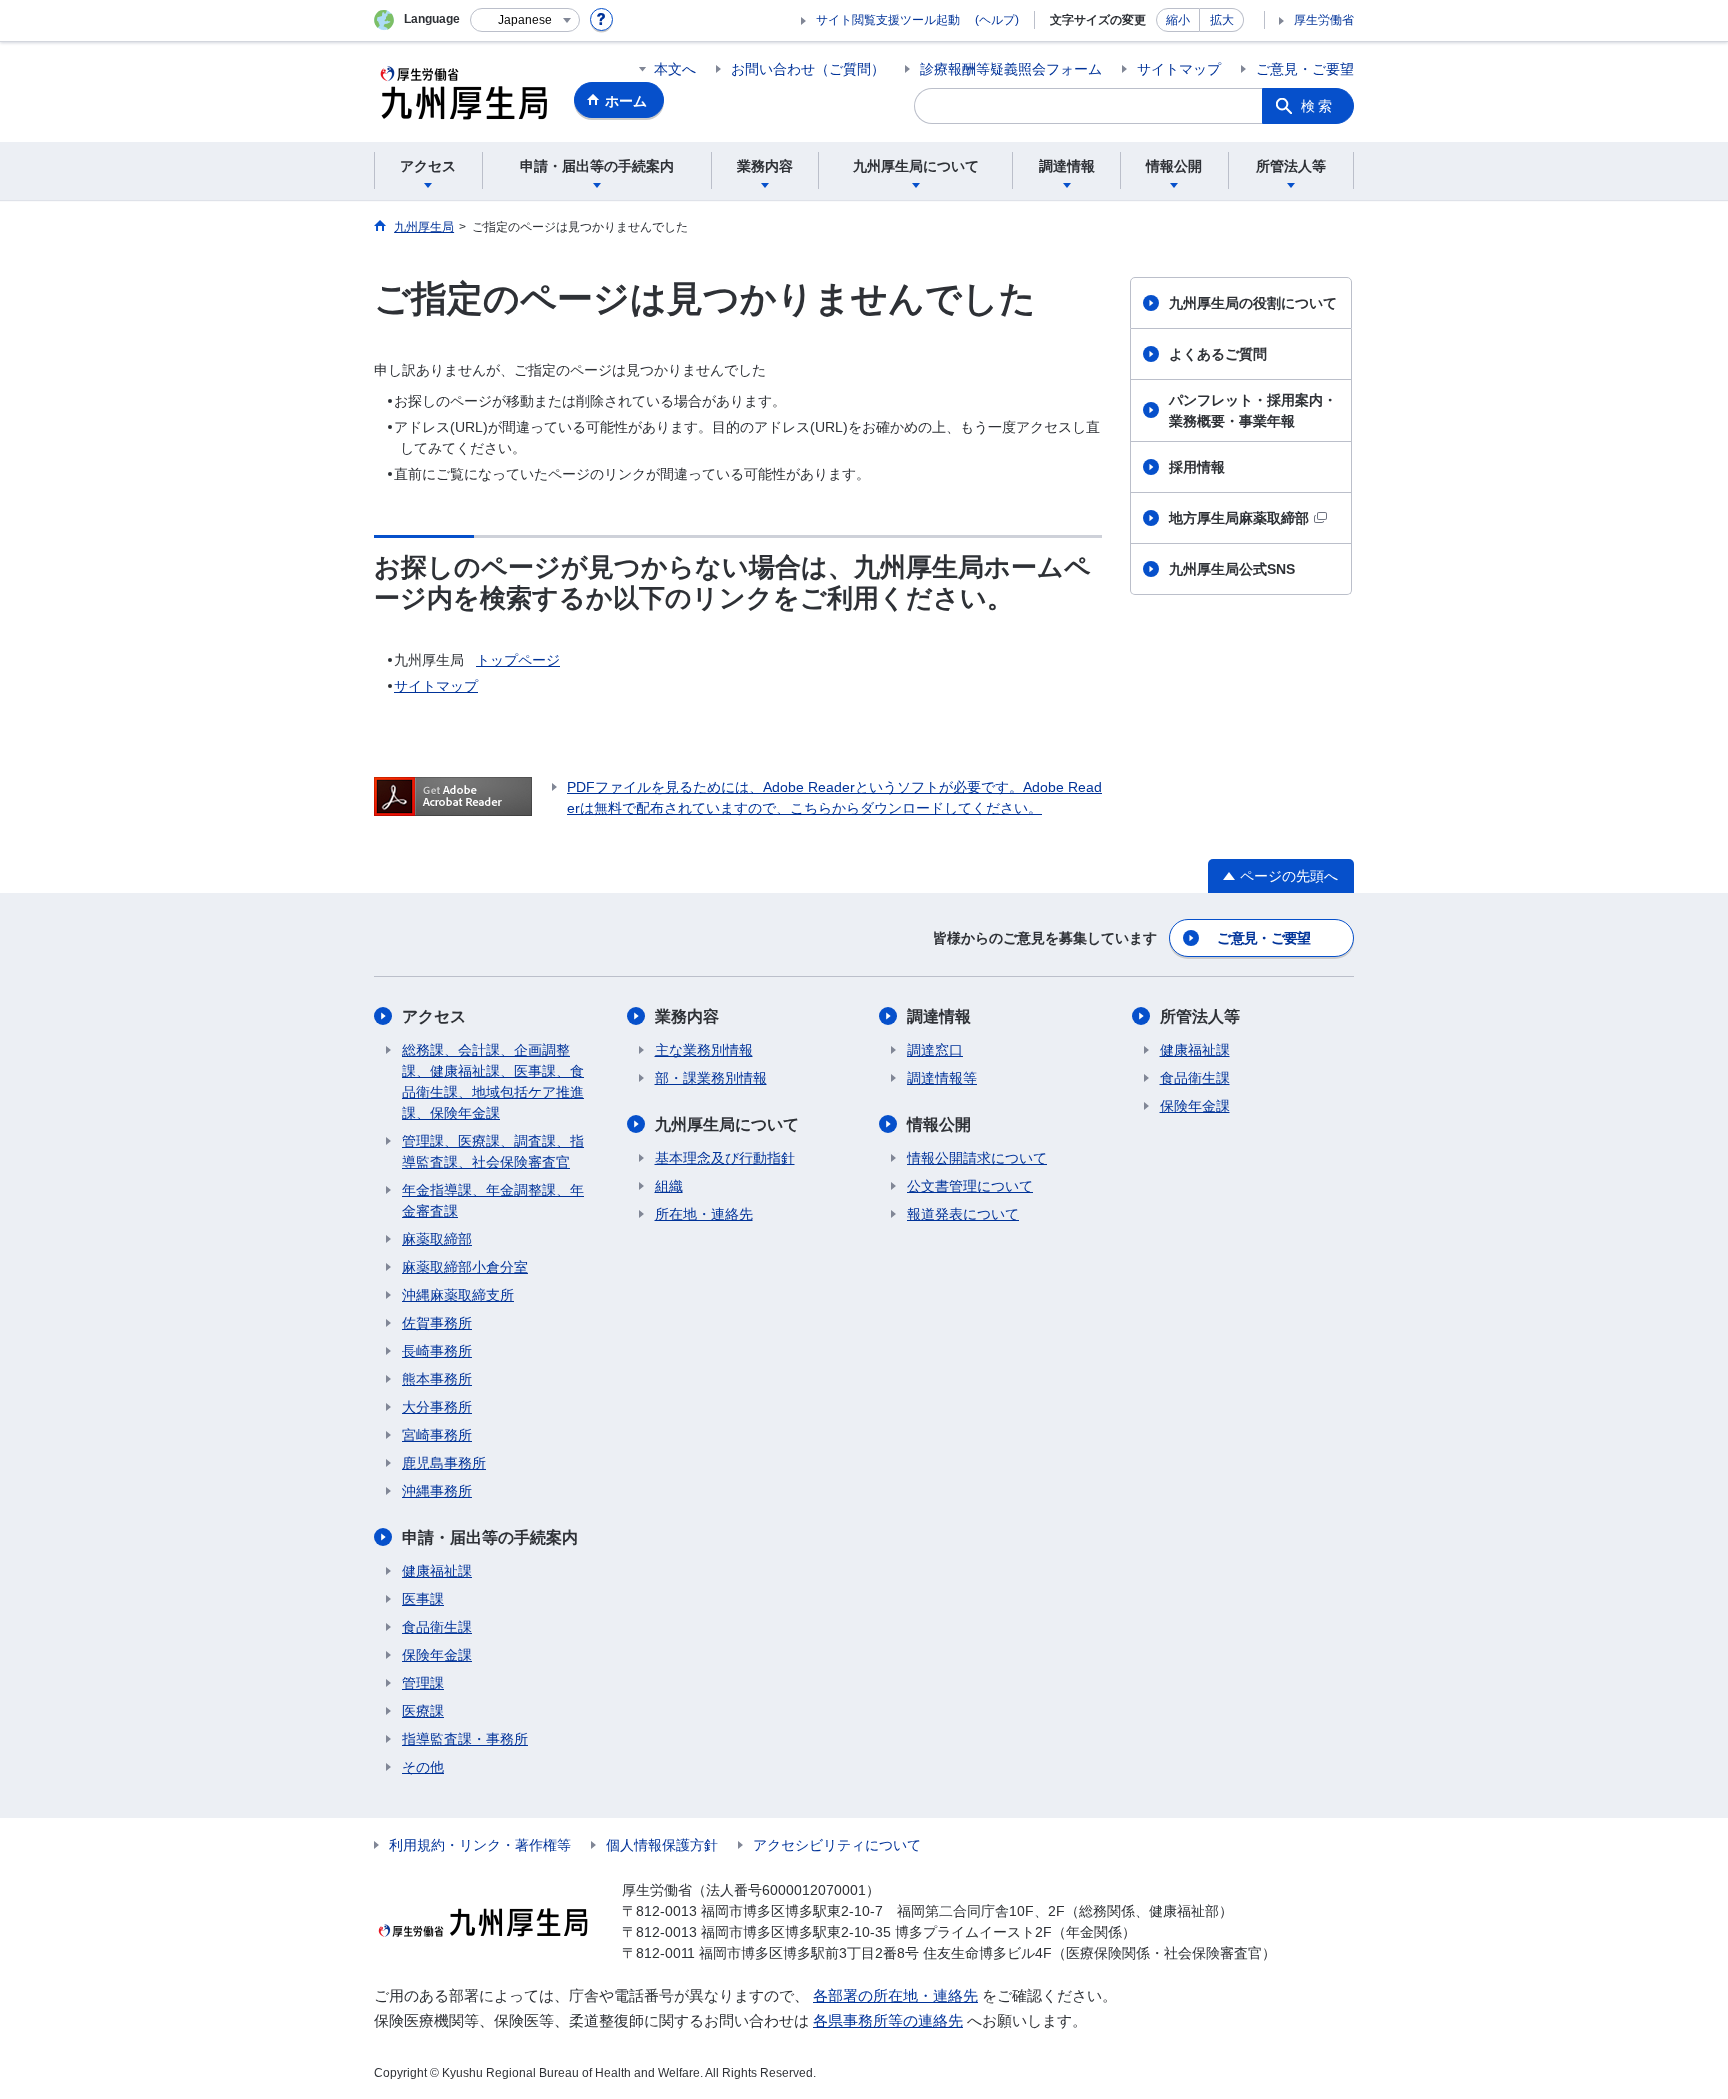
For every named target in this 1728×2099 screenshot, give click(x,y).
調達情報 (939, 1016)
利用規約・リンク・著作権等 (480, 1845)
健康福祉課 (437, 1571)
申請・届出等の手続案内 (490, 1537)
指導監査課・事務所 (465, 1739)
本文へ (675, 69)
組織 (669, 1186)
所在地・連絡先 (704, 1214)
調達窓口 (935, 1050)
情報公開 (939, 1124)
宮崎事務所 (437, 1435)
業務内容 (687, 1016)
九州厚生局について (727, 1124)
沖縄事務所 (437, 1491)
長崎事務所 (437, 1351)
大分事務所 (437, 1407)
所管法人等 (1200, 1016)
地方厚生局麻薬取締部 (1239, 518)
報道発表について (963, 1214)
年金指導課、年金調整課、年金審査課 (493, 1200)
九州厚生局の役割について (1253, 303)
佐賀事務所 (437, 1323)
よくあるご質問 (1218, 354)
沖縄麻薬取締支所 (458, 1295)
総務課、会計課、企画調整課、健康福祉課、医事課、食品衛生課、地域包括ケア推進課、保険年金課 (493, 1081)
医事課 (423, 1599)
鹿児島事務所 (444, 1463)
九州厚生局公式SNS (1232, 569)
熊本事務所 (437, 1379)
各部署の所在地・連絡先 (895, 1995)
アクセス (434, 1016)
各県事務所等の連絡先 (888, 2020)
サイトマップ (1179, 69)
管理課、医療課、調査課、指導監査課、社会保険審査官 (493, 1151)
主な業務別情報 (704, 1050)
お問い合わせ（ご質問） (808, 69)
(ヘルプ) (997, 20)
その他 (423, 1767)
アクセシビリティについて (837, 1845)
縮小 (1178, 20)
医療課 (423, 1711)
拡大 (1222, 20)
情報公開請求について (977, 1158)
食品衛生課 (437, 1627)
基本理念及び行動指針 (725, 1158)
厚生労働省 (1324, 20)
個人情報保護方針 (662, 1845)
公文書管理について (970, 1186)
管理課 (423, 1683)
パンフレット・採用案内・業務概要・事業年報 (1253, 410)
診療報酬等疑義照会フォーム (1011, 69)
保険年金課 (437, 1655)
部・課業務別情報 (711, 1078)
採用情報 (1197, 467)
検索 (1318, 106)
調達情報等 (942, 1078)
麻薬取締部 (437, 1239)
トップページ (518, 660)
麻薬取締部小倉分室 (465, 1267)
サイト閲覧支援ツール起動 (888, 20)
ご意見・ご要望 (1305, 69)
